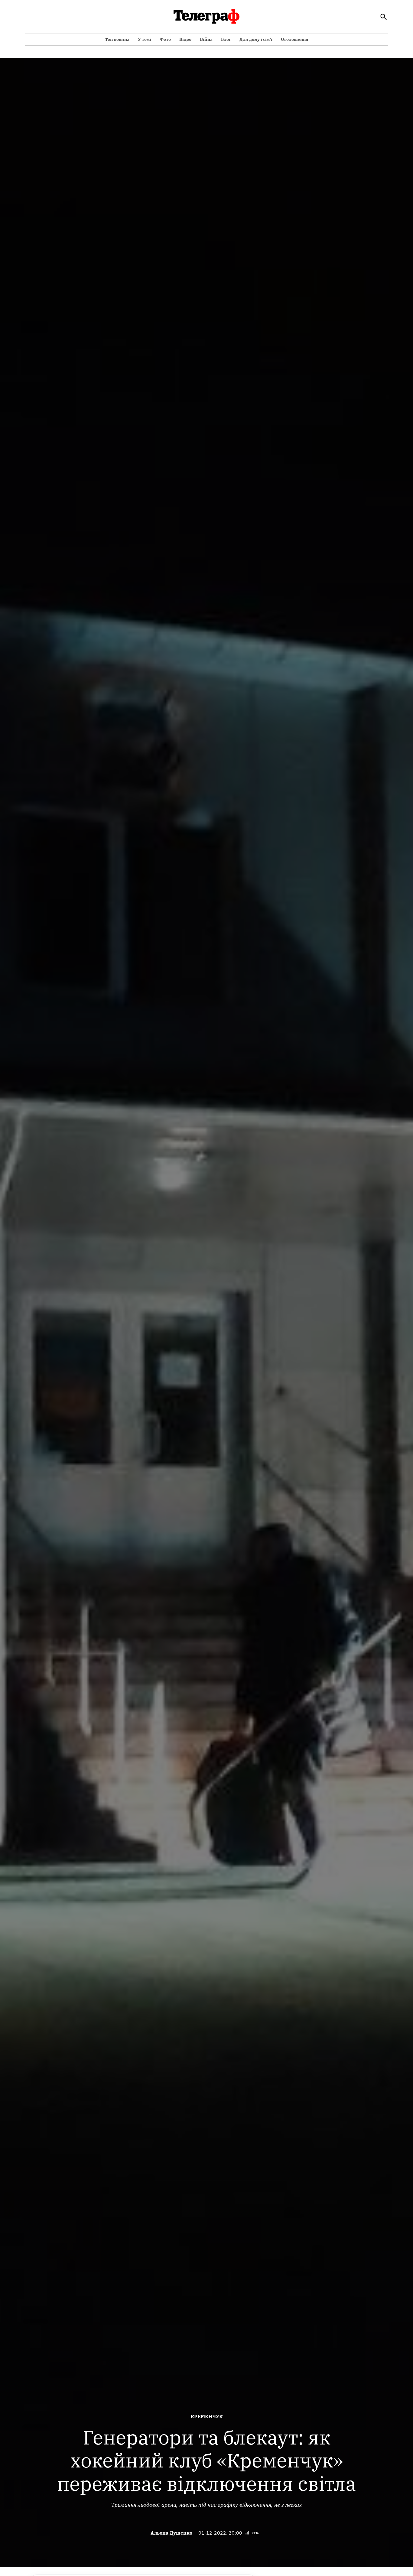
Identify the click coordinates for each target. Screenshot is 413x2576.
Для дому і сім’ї (256, 39)
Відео (185, 39)
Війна (206, 39)
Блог (226, 39)
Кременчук (207, 2416)
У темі (145, 39)
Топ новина (117, 39)
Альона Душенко (171, 2533)
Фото (165, 39)
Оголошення (295, 39)
